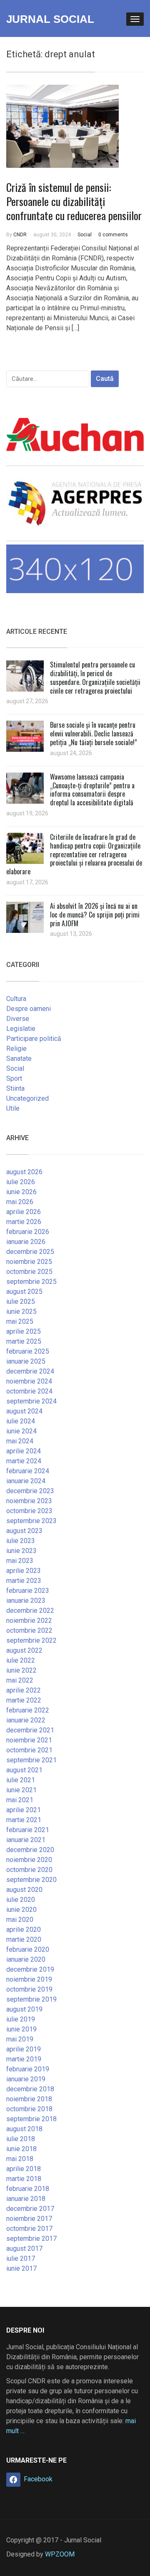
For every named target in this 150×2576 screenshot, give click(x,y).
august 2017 (24, 2248)
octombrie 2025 (29, 1272)
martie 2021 (24, 1820)
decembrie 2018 (30, 2089)
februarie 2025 (28, 1351)
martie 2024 (24, 1461)
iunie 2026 (21, 1192)
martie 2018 (24, 2179)
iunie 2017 (21, 2268)
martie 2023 (24, 1581)
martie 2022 (24, 1700)
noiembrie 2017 (29, 2219)
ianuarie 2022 (26, 1720)
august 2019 (24, 2009)
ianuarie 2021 (26, 1840)
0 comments (113, 235)
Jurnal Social (50, 19)
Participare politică (34, 1039)
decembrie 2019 (30, 1969)
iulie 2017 (21, 2258)
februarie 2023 (28, 1591)
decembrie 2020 (30, 1850)
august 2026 (24, 1172)
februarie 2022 (28, 1710)
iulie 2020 (21, 1900)
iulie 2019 (21, 2019)
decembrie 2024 (30, 1371)
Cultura (16, 999)
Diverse (18, 1019)
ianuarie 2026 (26, 1242)
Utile (13, 1108)
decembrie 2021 (30, 1730)
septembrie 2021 (31, 1760)
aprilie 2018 (24, 2169)
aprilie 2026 (24, 1212)
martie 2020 (24, 1939)
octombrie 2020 (29, 1870)
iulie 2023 (21, 1541)
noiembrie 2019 (29, 1979)
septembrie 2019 (31, 1999)
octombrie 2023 (29, 1511)
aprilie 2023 (24, 1571)
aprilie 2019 (24, 2049)
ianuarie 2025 (26, 1361)
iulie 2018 (21, 2139)
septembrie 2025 (31, 1282)
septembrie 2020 (31, 1880)
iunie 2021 (21, 1790)
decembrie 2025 (30, 1252)
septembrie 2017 (31, 2239)
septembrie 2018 (31, 2119)
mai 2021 (20, 1800)
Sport (14, 1078)
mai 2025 (20, 1321)
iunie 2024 (21, 1431)
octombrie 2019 (29, 1989)
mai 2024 (20, 1441)
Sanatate (19, 1059)
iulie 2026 (21, 1182)
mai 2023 (20, 1561)
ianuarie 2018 (26, 2199)
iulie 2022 (21, 1660)
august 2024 (24, 1411)
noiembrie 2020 (29, 1860)
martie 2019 (24, 2059)
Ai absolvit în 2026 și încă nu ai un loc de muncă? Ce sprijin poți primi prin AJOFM (95, 915)
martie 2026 (24, 1222)
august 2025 (24, 1292)
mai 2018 (20, 2159)
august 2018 (24, 2129)
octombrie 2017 (29, 2229)
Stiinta (15, 1088)
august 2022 (24, 1650)
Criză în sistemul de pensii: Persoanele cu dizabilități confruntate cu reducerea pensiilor (74, 201)
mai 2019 (20, 2039)
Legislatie (21, 1029)
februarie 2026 (28, 1232)
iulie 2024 (21, 1421)
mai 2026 (20, 1202)
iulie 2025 (21, 1301)
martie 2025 (24, 1341)
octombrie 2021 (29, 1750)
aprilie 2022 (24, 1690)
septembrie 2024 (31, 1401)
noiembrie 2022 (29, 1620)
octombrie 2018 (29, 2109)
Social (85, 235)
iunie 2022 (21, 1670)
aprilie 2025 (24, 1331)
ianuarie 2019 (26, 2079)
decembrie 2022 (30, 1611)
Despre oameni (29, 1009)
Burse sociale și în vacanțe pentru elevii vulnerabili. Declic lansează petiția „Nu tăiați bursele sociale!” (94, 734)
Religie (16, 1049)
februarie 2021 (28, 1830)
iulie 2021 (21, 1780)
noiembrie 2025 (29, 1262)
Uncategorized (27, 1098)
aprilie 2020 (24, 1930)
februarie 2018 (28, 2189)
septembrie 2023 (31, 1521)
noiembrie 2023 (29, 1501)
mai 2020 (20, 1920)
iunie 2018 (21, 2149)
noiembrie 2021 (29, 1740)
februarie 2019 (28, 2069)
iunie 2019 (21, 2029)
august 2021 (24, 1770)
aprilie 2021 (24, 1810)
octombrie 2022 (29, 1630)
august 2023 (24, 1531)
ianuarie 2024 (26, 1481)
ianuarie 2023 (26, 1601)
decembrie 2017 (30, 2209)
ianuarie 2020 (26, 1959)
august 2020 (24, 1890)
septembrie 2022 (31, 1640)
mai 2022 (20, 1680)
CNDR (20, 235)
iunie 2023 (21, 1551)
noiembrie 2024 (29, 1381)
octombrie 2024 (29, 1391)
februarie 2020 (28, 1949)
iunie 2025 (21, 1311)
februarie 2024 (28, 1471)
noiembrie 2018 (29, 2099)
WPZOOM (60, 2554)
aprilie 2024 (24, 1451)
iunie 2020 (21, 1910)
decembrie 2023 (30, 1491)
